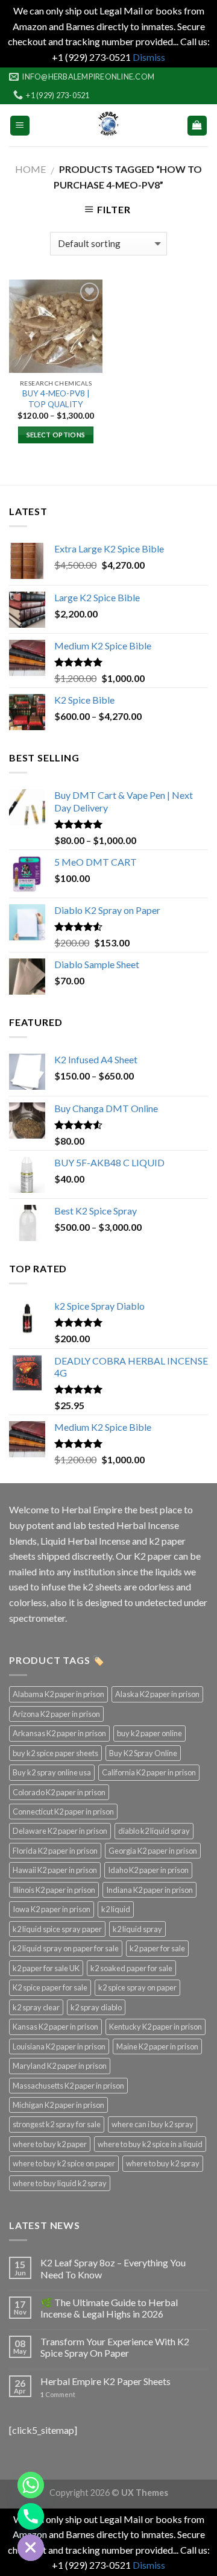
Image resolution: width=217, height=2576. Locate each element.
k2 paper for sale (157, 1948)
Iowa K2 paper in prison (52, 1909)
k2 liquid (116, 1909)
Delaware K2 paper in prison (60, 1831)
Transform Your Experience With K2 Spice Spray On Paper (115, 2347)
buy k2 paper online (149, 1733)
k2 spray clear (36, 2007)
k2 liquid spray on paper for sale (66, 1948)
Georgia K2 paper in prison (153, 1851)
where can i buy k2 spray (153, 2124)
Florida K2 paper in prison (55, 1851)
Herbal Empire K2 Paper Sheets (105, 2381)
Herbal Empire (93, 1509)
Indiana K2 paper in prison (149, 1890)
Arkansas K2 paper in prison (59, 1733)
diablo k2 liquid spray (154, 1831)
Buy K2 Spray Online (143, 1753)
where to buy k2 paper (50, 2144)
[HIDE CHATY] (31, 2548)
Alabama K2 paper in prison (58, 1694)
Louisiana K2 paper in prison (59, 2046)
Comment (58, 2394)
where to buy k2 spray (163, 2163)
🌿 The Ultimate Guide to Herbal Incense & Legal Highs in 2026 (109, 2308)
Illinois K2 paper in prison (54, 1890)
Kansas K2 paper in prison (55, 2027)
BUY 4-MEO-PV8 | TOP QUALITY (56, 399)
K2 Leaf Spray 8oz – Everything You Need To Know (113, 2268)
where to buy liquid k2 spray (60, 2183)
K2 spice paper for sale (50, 1987)
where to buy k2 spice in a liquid (150, 2144)
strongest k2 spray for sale (57, 2124)
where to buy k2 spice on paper (64, 2163)
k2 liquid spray (137, 1929)
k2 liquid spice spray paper (57, 1929)
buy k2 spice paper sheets (55, 1753)
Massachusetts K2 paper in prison (68, 2086)
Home (30, 169)
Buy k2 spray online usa (52, 1772)
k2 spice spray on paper (137, 1987)
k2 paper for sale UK (46, 1968)
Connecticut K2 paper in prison (63, 1812)
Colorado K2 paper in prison (59, 1792)
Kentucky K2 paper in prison (156, 2027)
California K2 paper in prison (149, 1772)
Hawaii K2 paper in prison (55, 1870)
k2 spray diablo (96, 2007)
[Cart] (197, 126)
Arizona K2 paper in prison (56, 1714)
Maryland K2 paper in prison (60, 2066)
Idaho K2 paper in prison (148, 1870)
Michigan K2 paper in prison (58, 2105)
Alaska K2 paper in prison (157, 1694)
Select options (56, 435)
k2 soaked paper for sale (131, 1968)
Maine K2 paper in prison (157, 2046)
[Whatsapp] (31, 2485)
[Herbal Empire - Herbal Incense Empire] (108, 125)
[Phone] (31, 2516)
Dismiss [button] (149, 57)
